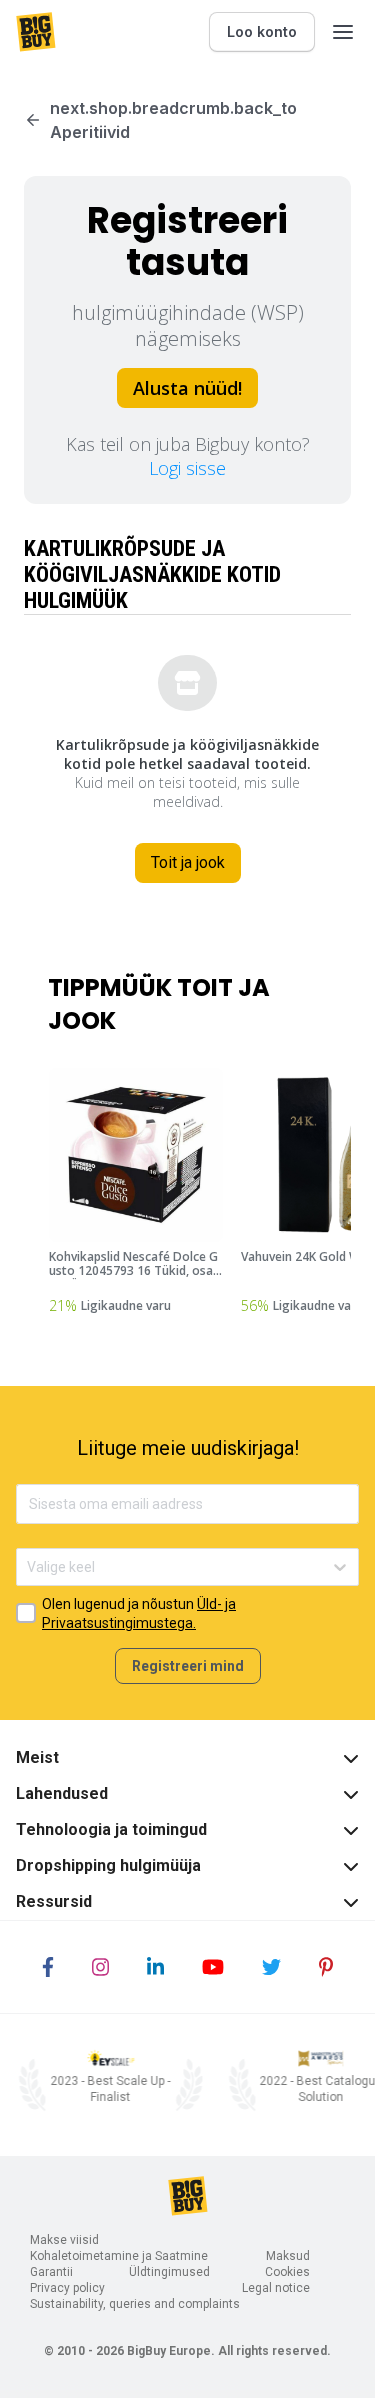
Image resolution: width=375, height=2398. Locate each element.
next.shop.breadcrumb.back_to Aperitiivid (173, 120)
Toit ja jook (188, 862)
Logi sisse (187, 468)
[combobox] (28, 1567)
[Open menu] (343, 32)
